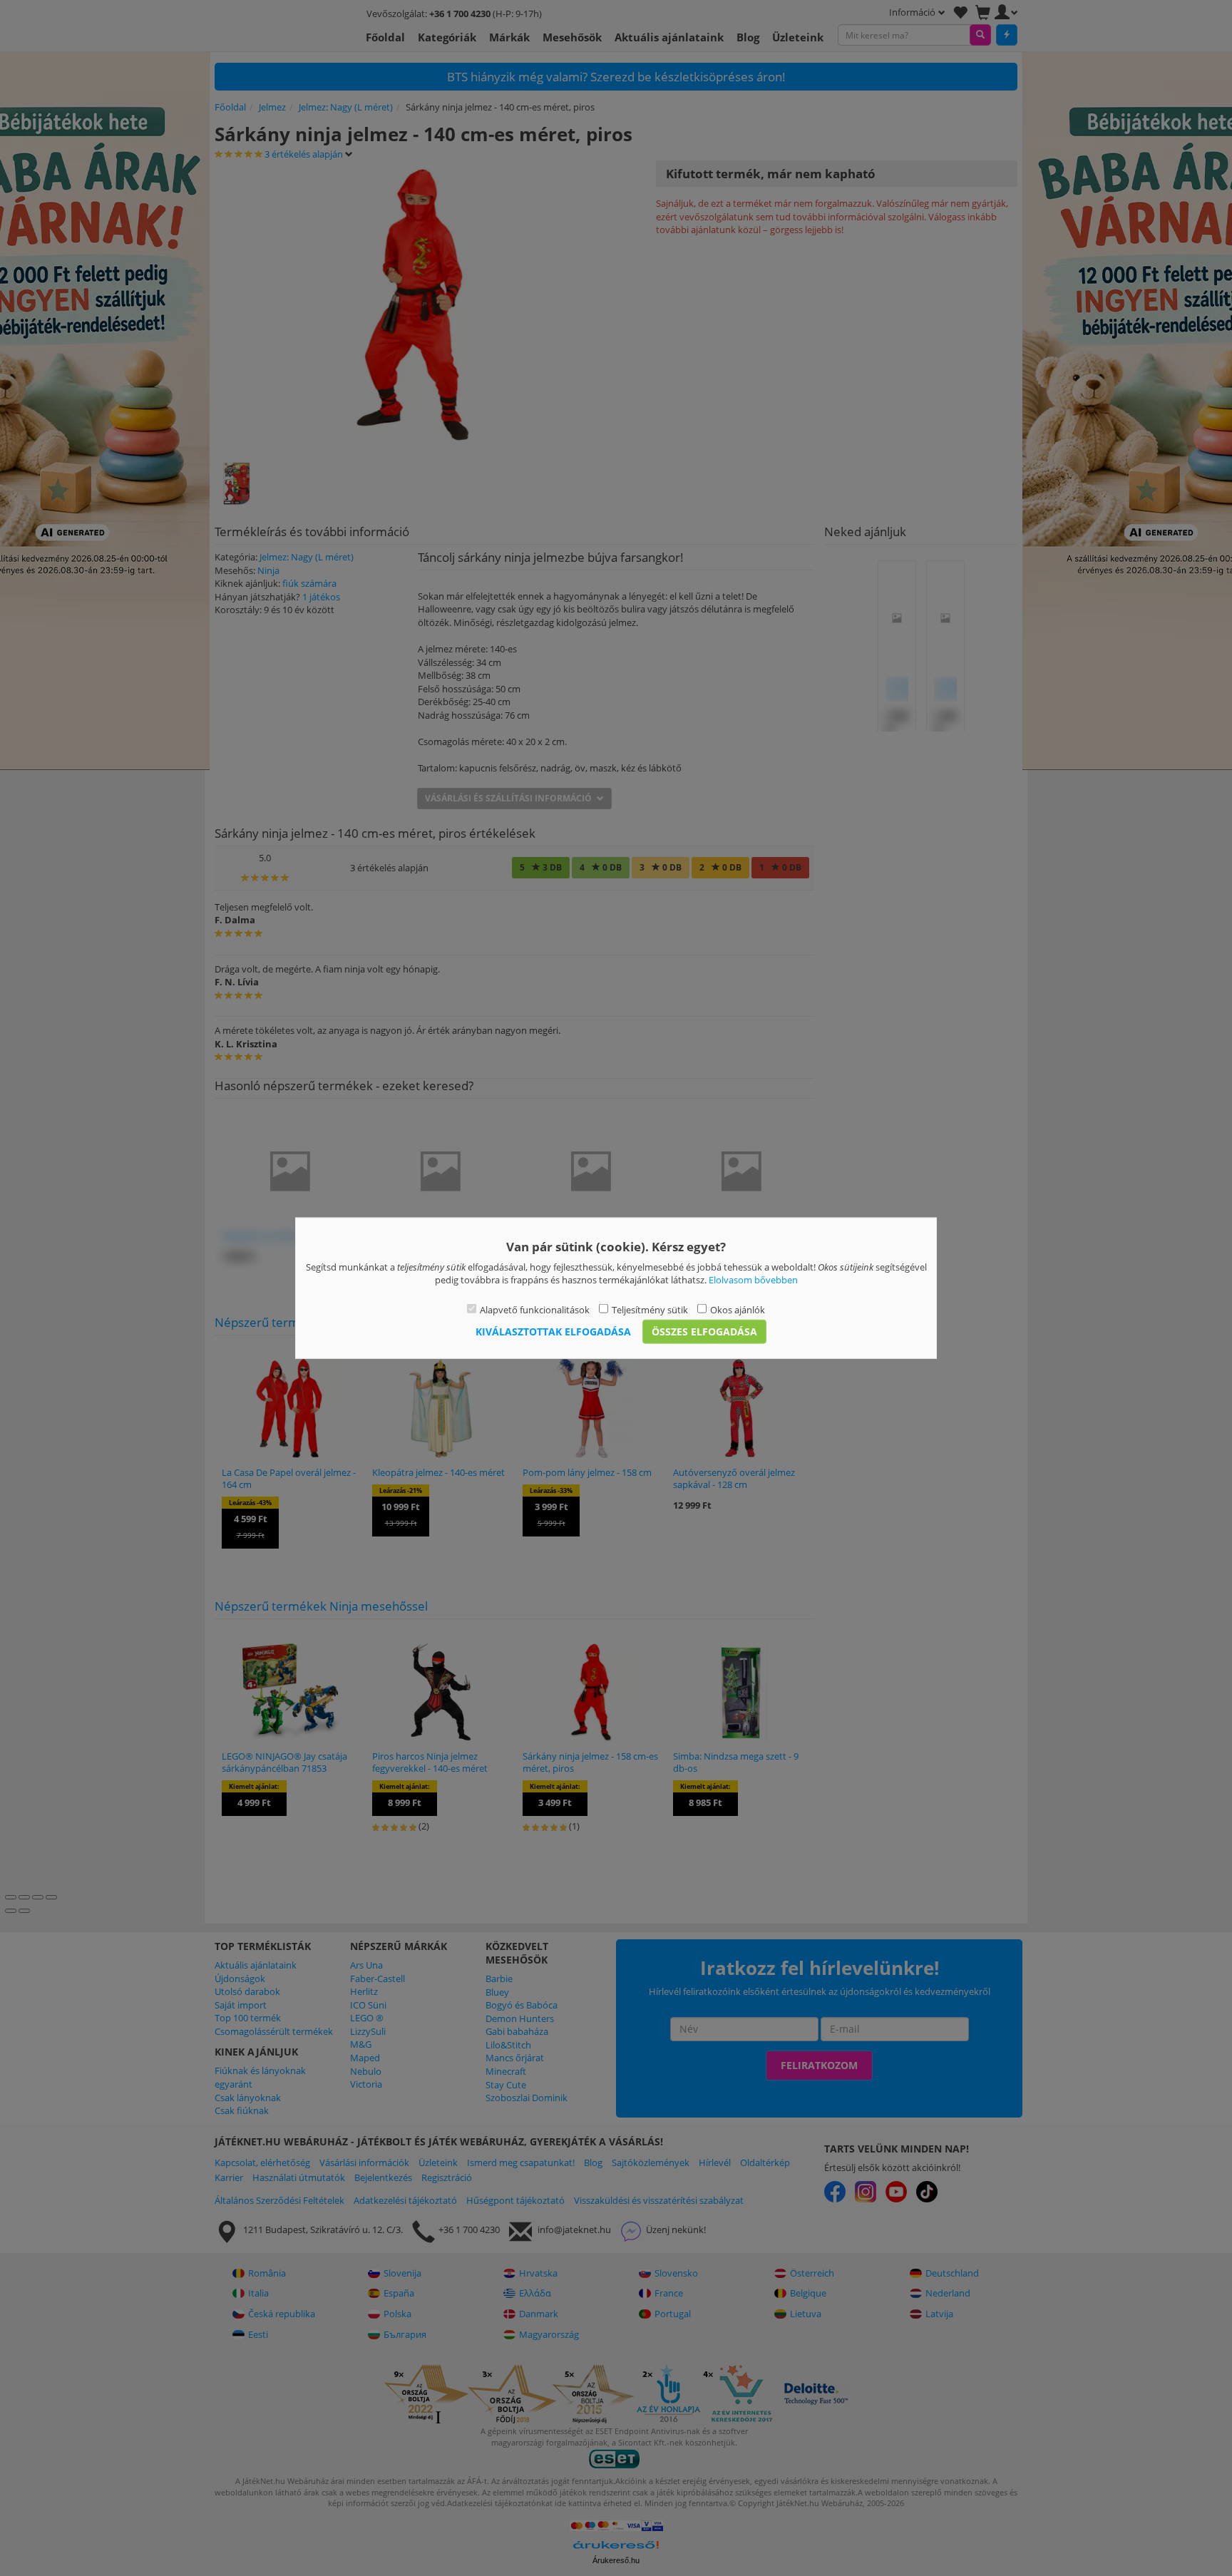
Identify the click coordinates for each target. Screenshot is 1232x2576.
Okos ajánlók (738, 1309)
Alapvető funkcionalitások (535, 1309)
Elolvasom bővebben (753, 1280)
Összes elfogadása (704, 1331)
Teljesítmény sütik (650, 1309)
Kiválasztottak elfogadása (553, 1331)
